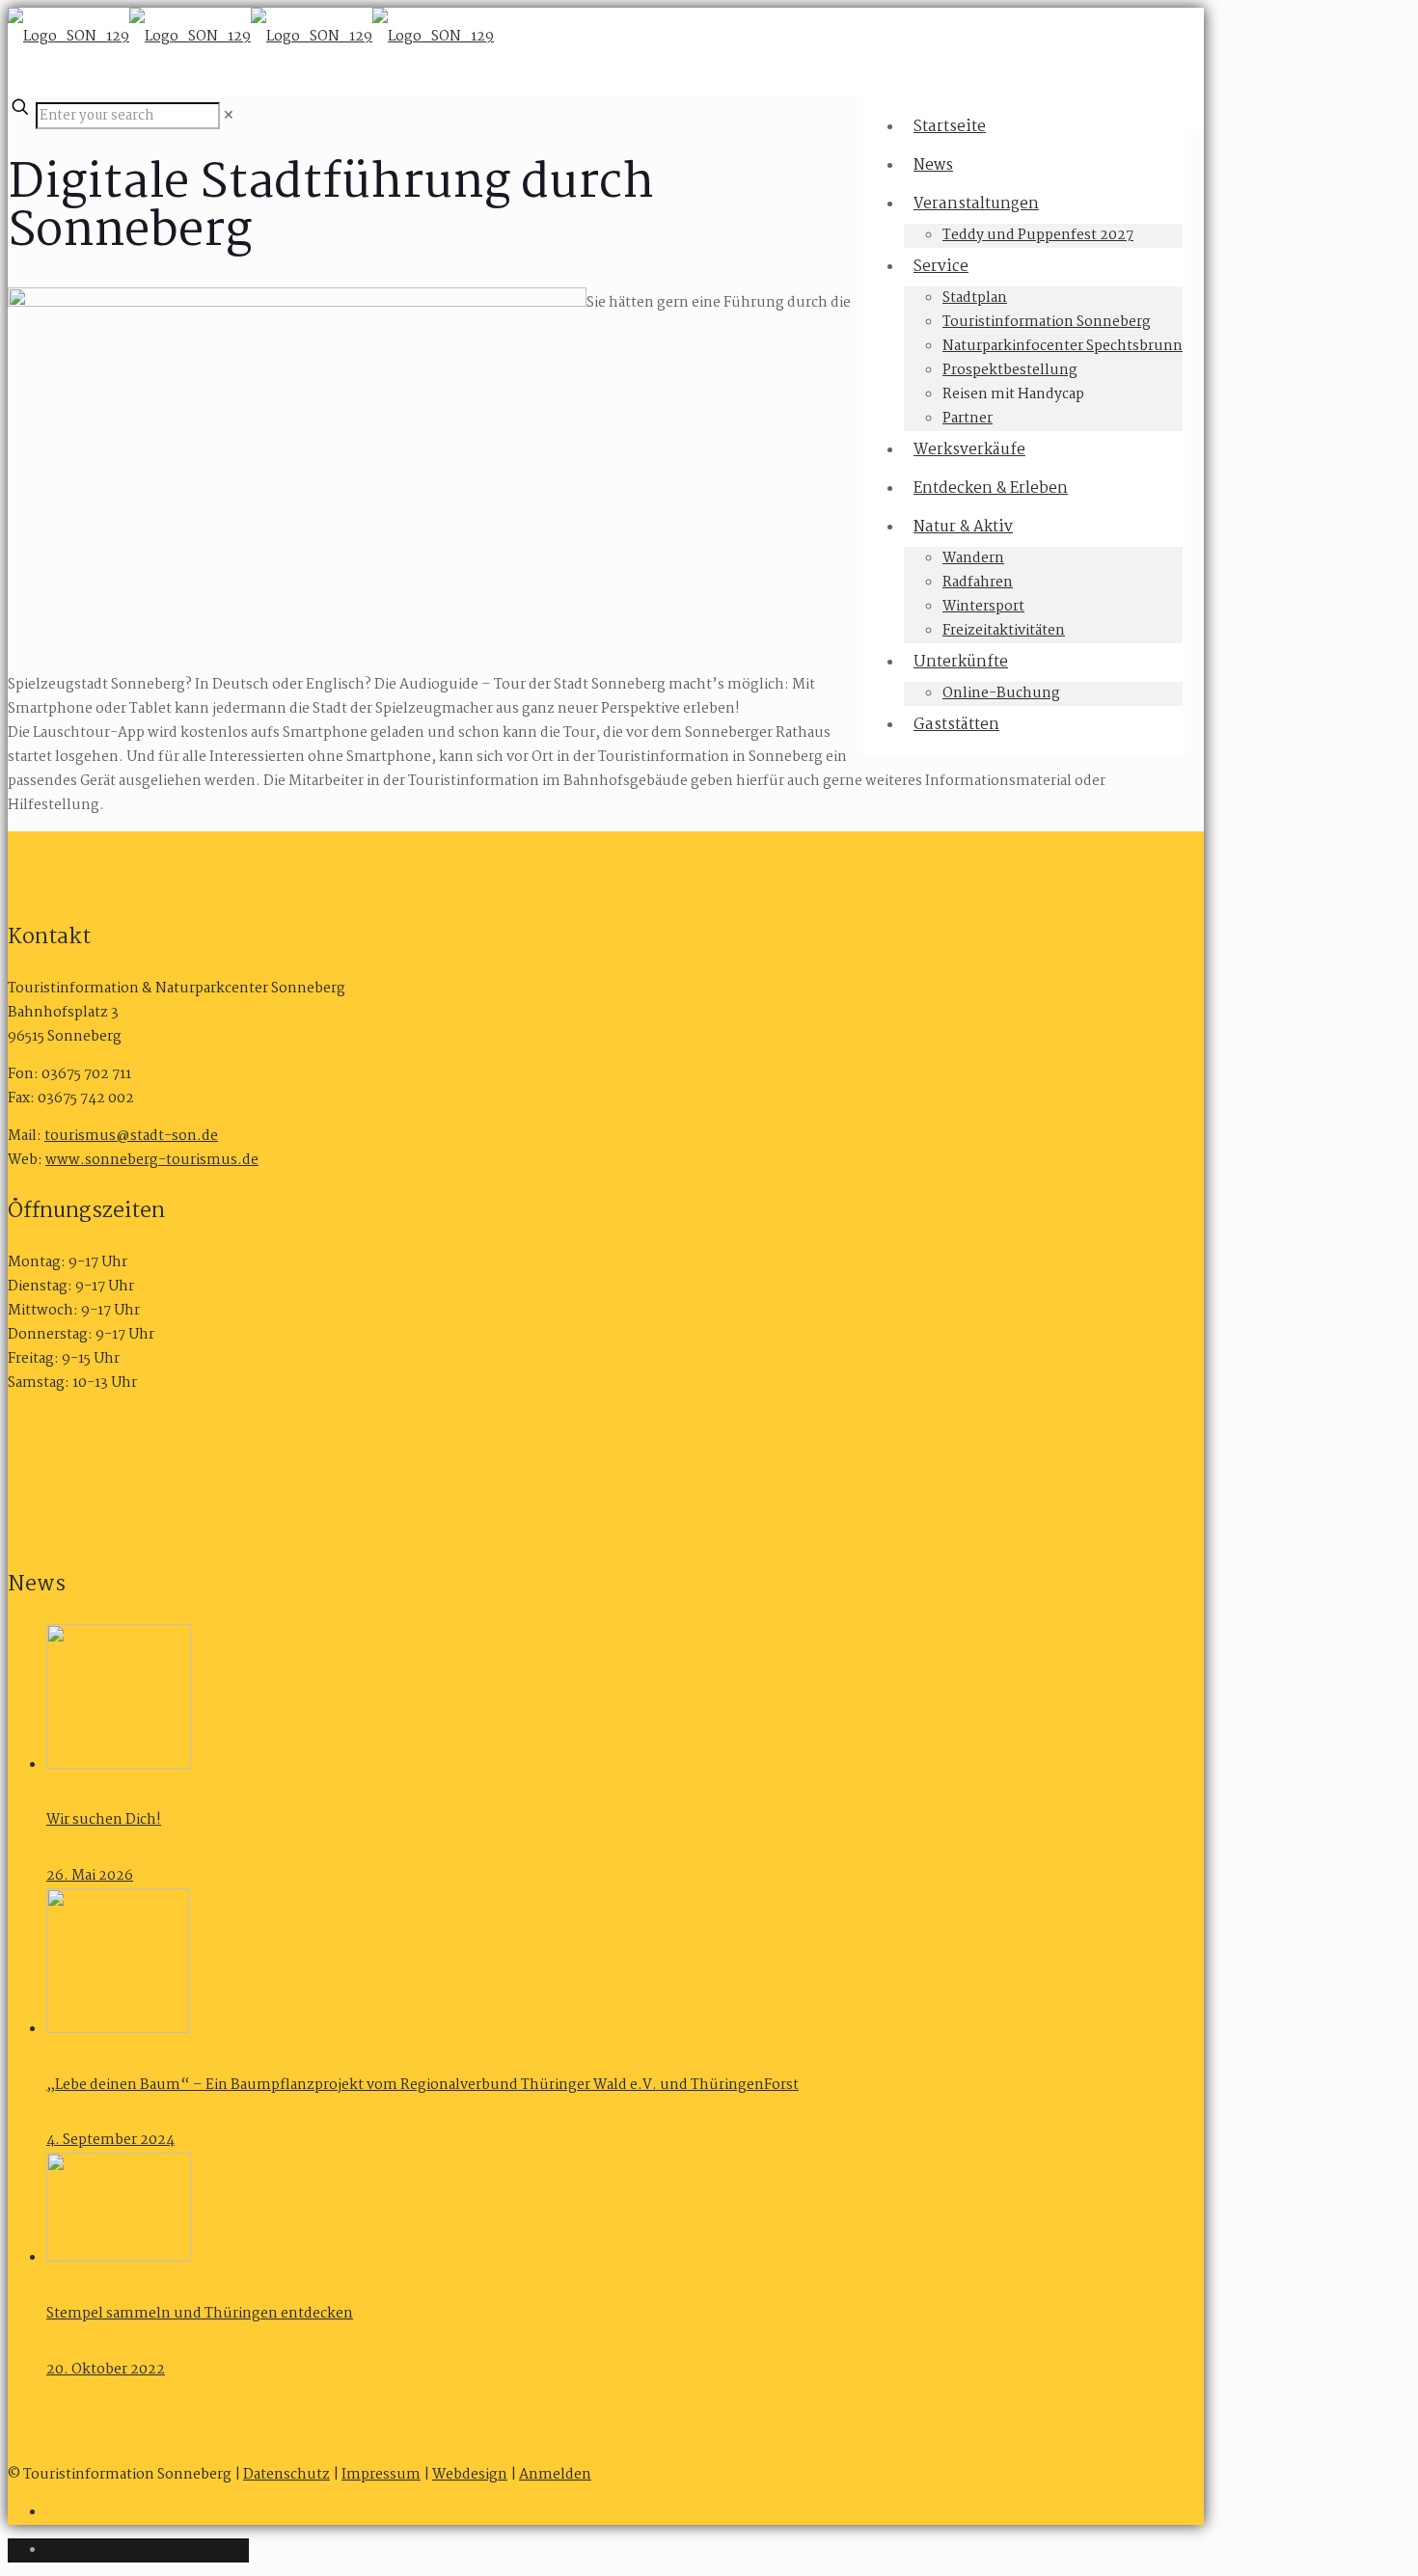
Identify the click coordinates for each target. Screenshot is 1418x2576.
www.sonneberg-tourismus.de (152, 1160)
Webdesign (470, 2475)
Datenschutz (286, 2475)
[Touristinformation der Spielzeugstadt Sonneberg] (251, 37)
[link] (229, 116)
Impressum (381, 2475)
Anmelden (555, 2475)
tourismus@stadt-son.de (131, 1136)
